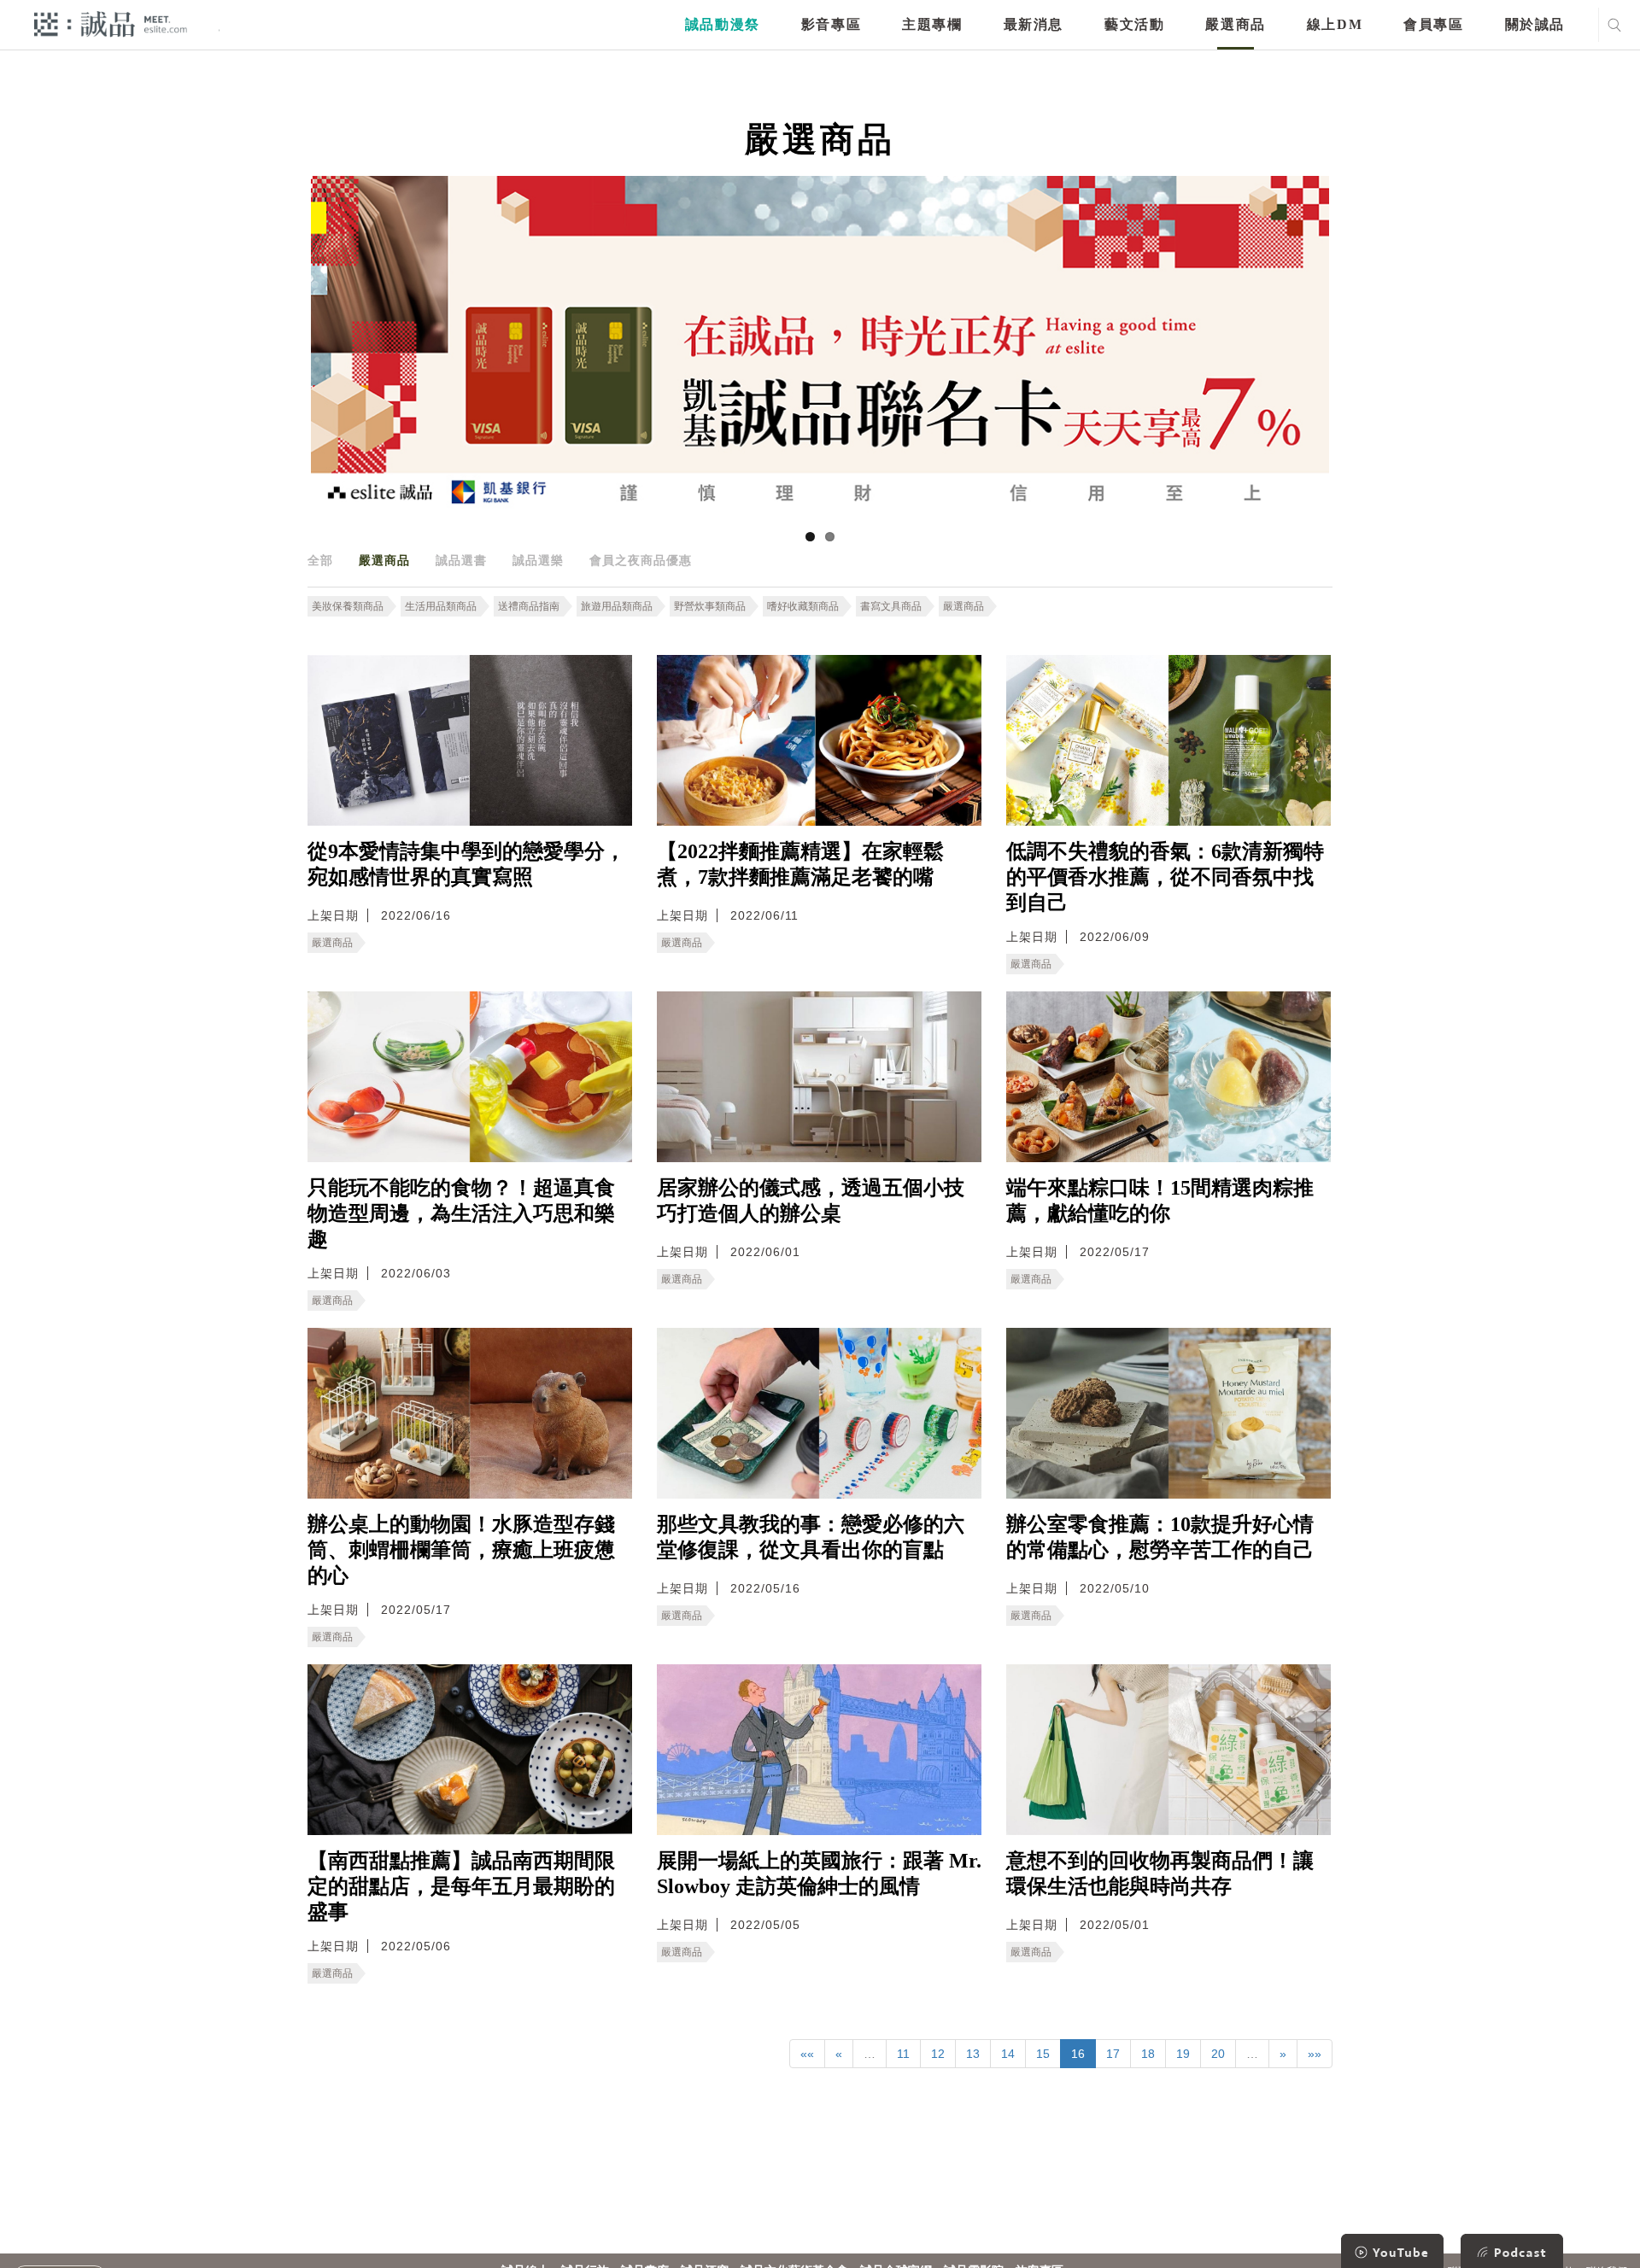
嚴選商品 (1235, 24)
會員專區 (1433, 24)
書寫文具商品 (891, 606)
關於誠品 (1535, 24)
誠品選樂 (538, 560)
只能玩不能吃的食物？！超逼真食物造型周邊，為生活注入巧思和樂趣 (461, 1213)
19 (1183, 2054)
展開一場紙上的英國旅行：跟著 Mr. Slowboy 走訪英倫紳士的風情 (819, 1873)
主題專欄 (932, 24)
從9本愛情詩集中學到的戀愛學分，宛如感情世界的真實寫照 (466, 864)
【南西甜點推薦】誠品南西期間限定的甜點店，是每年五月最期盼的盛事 (461, 1886)
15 (1043, 2054)
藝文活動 (1134, 24)
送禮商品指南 (529, 606)
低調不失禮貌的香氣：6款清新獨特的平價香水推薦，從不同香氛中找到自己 (1165, 877)
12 (938, 2054)
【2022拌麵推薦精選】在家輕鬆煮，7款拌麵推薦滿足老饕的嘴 (800, 864)
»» (1315, 2054)
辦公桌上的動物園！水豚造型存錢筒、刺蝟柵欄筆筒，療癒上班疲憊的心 (461, 1550)
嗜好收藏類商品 (803, 606)
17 (1113, 2054)
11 (903, 2054)
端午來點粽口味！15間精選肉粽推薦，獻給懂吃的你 (1160, 1201)
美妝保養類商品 (348, 606)
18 (1148, 2054)
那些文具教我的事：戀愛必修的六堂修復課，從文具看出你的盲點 (811, 1537)
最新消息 (1034, 24)
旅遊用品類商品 (617, 606)
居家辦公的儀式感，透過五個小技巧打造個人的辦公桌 (811, 1201)
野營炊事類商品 (710, 606)
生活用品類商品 (441, 606)
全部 (320, 560)
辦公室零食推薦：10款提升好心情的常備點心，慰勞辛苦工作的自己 (1160, 1537)
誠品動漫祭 (723, 24)
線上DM (1335, 24)
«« (807, 2054)
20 (1218, 2054)
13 (973, 2054)
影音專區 (831, 24)
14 (1008, 2054)
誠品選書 (461, 560)
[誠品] (111, 23)
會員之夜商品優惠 (641, 560)
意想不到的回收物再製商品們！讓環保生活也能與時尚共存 (1160, 1873)
